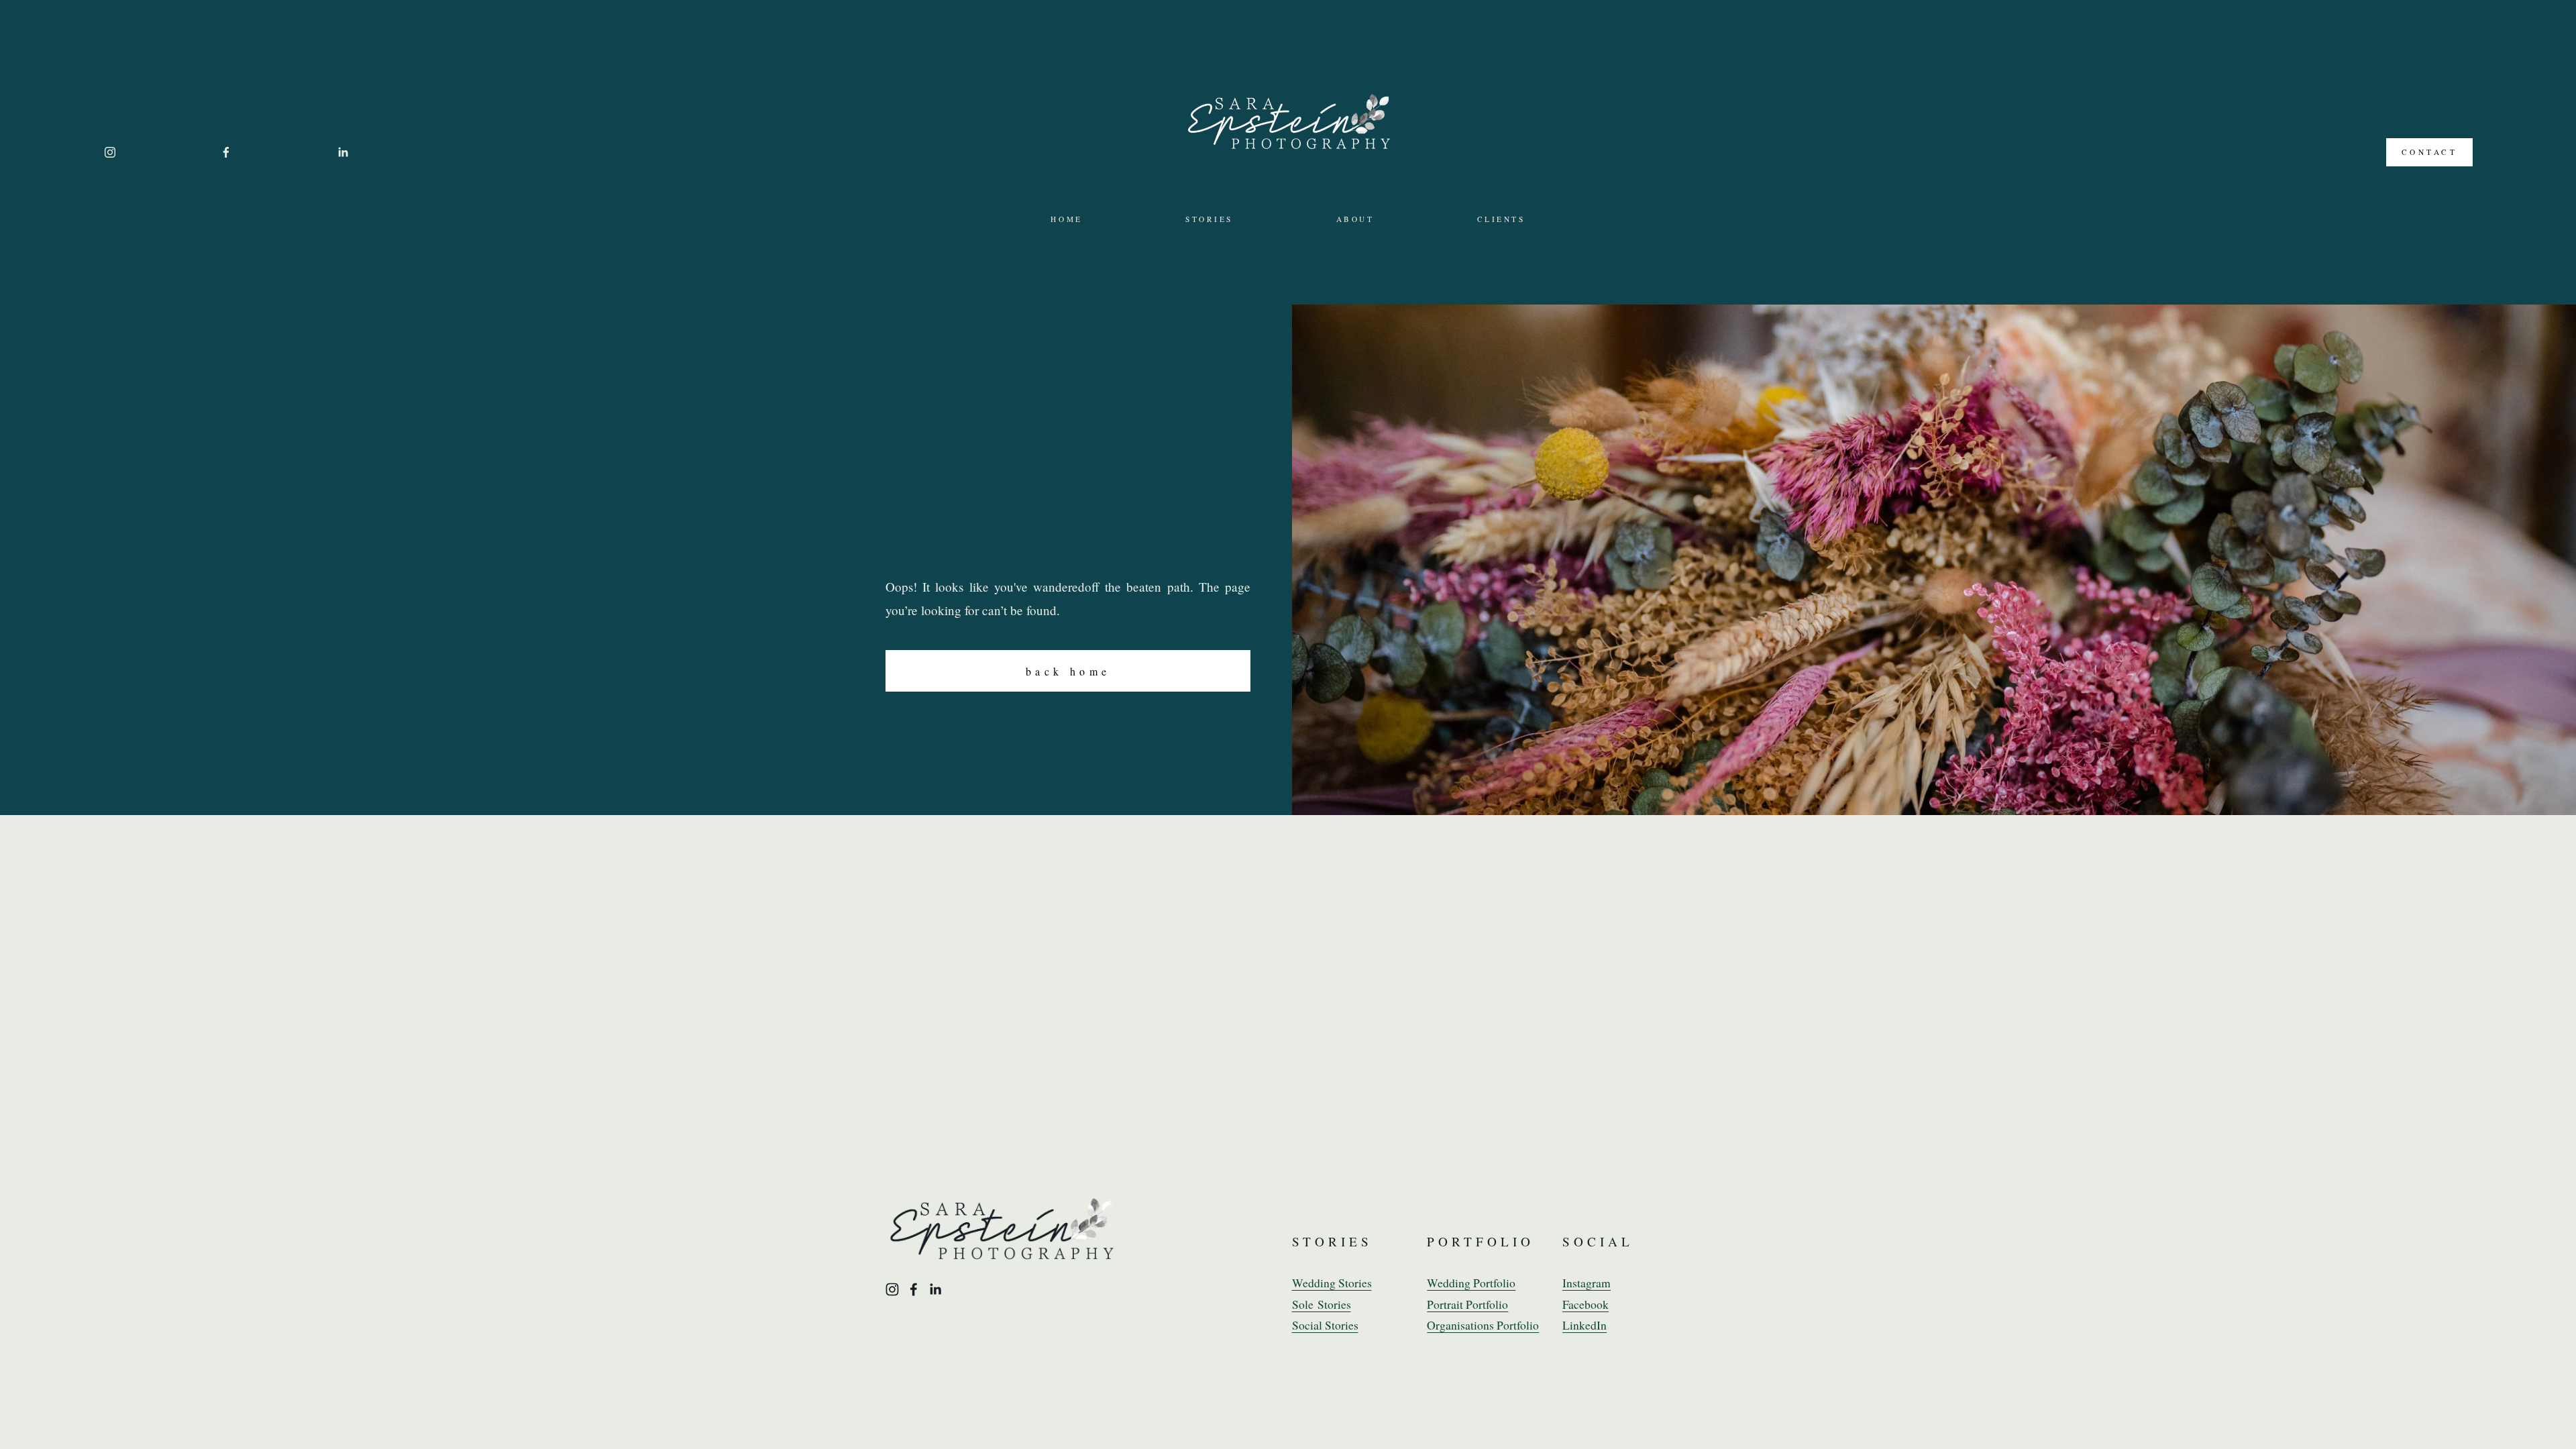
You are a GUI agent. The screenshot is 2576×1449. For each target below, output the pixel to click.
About (1355, 219)
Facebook (1586, 1304)
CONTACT (2430, 152)
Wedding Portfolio (1471, 1283)
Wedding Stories (1332, 1283)
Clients (1501, 219)
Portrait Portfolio (1467, 1304)
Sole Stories (1322, 1304)
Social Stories (1325, 1325)
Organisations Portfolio (1483, 1325)
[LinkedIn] (343, 152)
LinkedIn (1585, 1325)
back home (1068, 671)
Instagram (1587, 1283)
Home (1066, 219)
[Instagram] (110, 152)
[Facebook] (226, 152)
